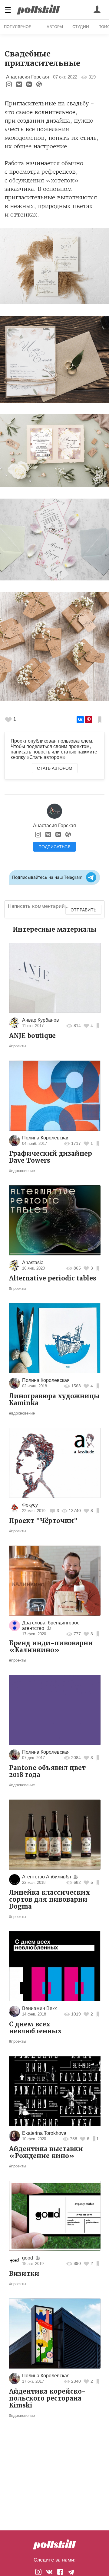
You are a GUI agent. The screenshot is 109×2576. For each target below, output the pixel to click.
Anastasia (33, 1262)
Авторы (55, 27)
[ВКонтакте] (80, 720)
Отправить (83, 910)
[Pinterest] (89, 720)
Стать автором (55, 768)
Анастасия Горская (28, 77)
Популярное (18, 27)
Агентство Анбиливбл (46, 1877)
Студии (81, 27)
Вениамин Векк (39, 2008)
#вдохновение (22, 1171)
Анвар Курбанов (41, 1020)
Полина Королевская (46, 1138)
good (28, 2258)
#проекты (18, 1046)
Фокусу (30, 1505)
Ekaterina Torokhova (44, 2133)
